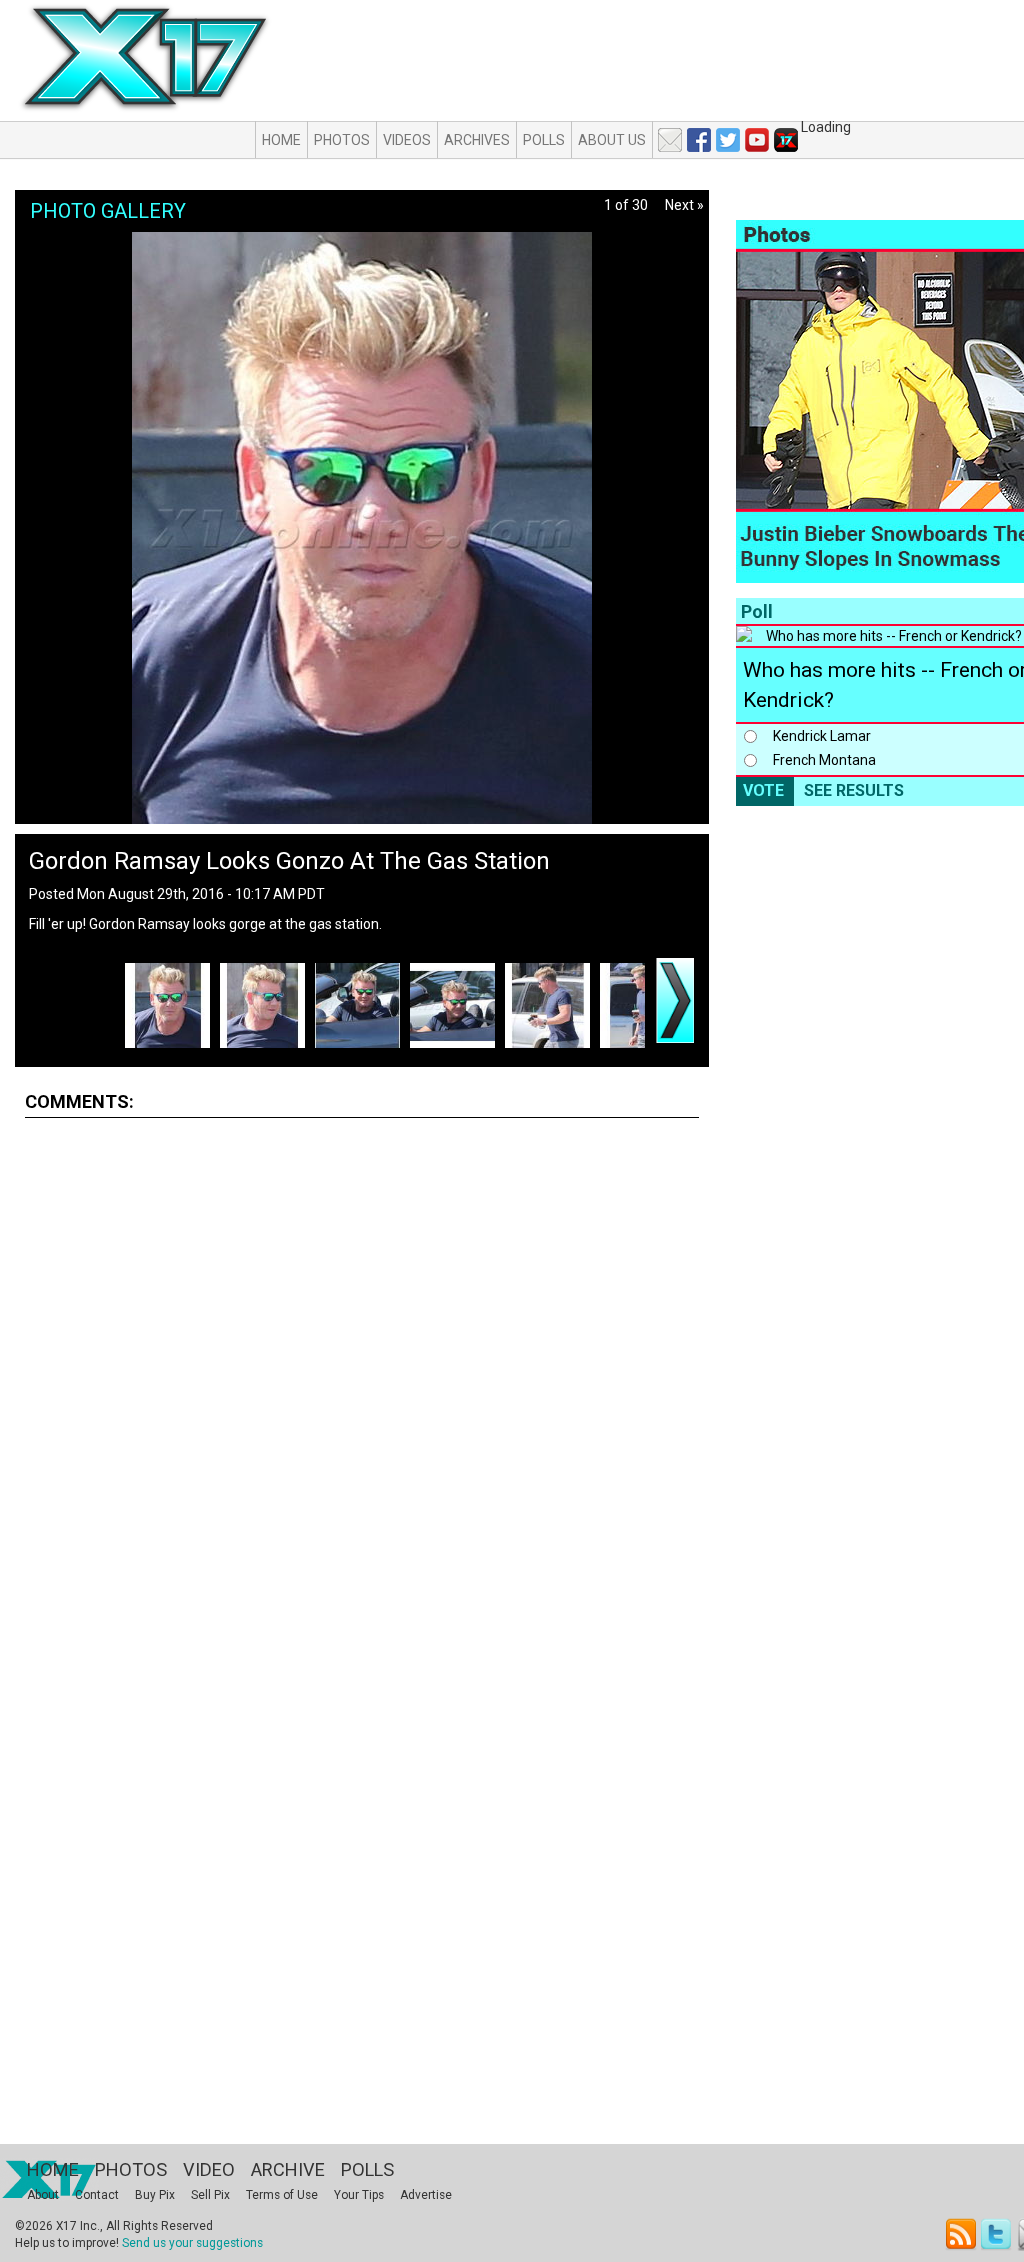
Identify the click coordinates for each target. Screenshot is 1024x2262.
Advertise (426, 2195)
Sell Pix (210, 2195)
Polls (544, 140)
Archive (288, 2169)
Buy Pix (155, 2195)
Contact (97, 2195)
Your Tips (359, 2195)
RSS (961, 2234)
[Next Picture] (675, 1000)
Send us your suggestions (192, 2243)
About (43, 2195)
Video (209, 2169)
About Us (612, 140)
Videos (407, 140)
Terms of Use (282, 2195)
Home (281, 140)
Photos (342, 140)
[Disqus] (362, 1382)
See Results (854, 790)
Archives (477, 140)
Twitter (997, 2234)
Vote (763, 790)
